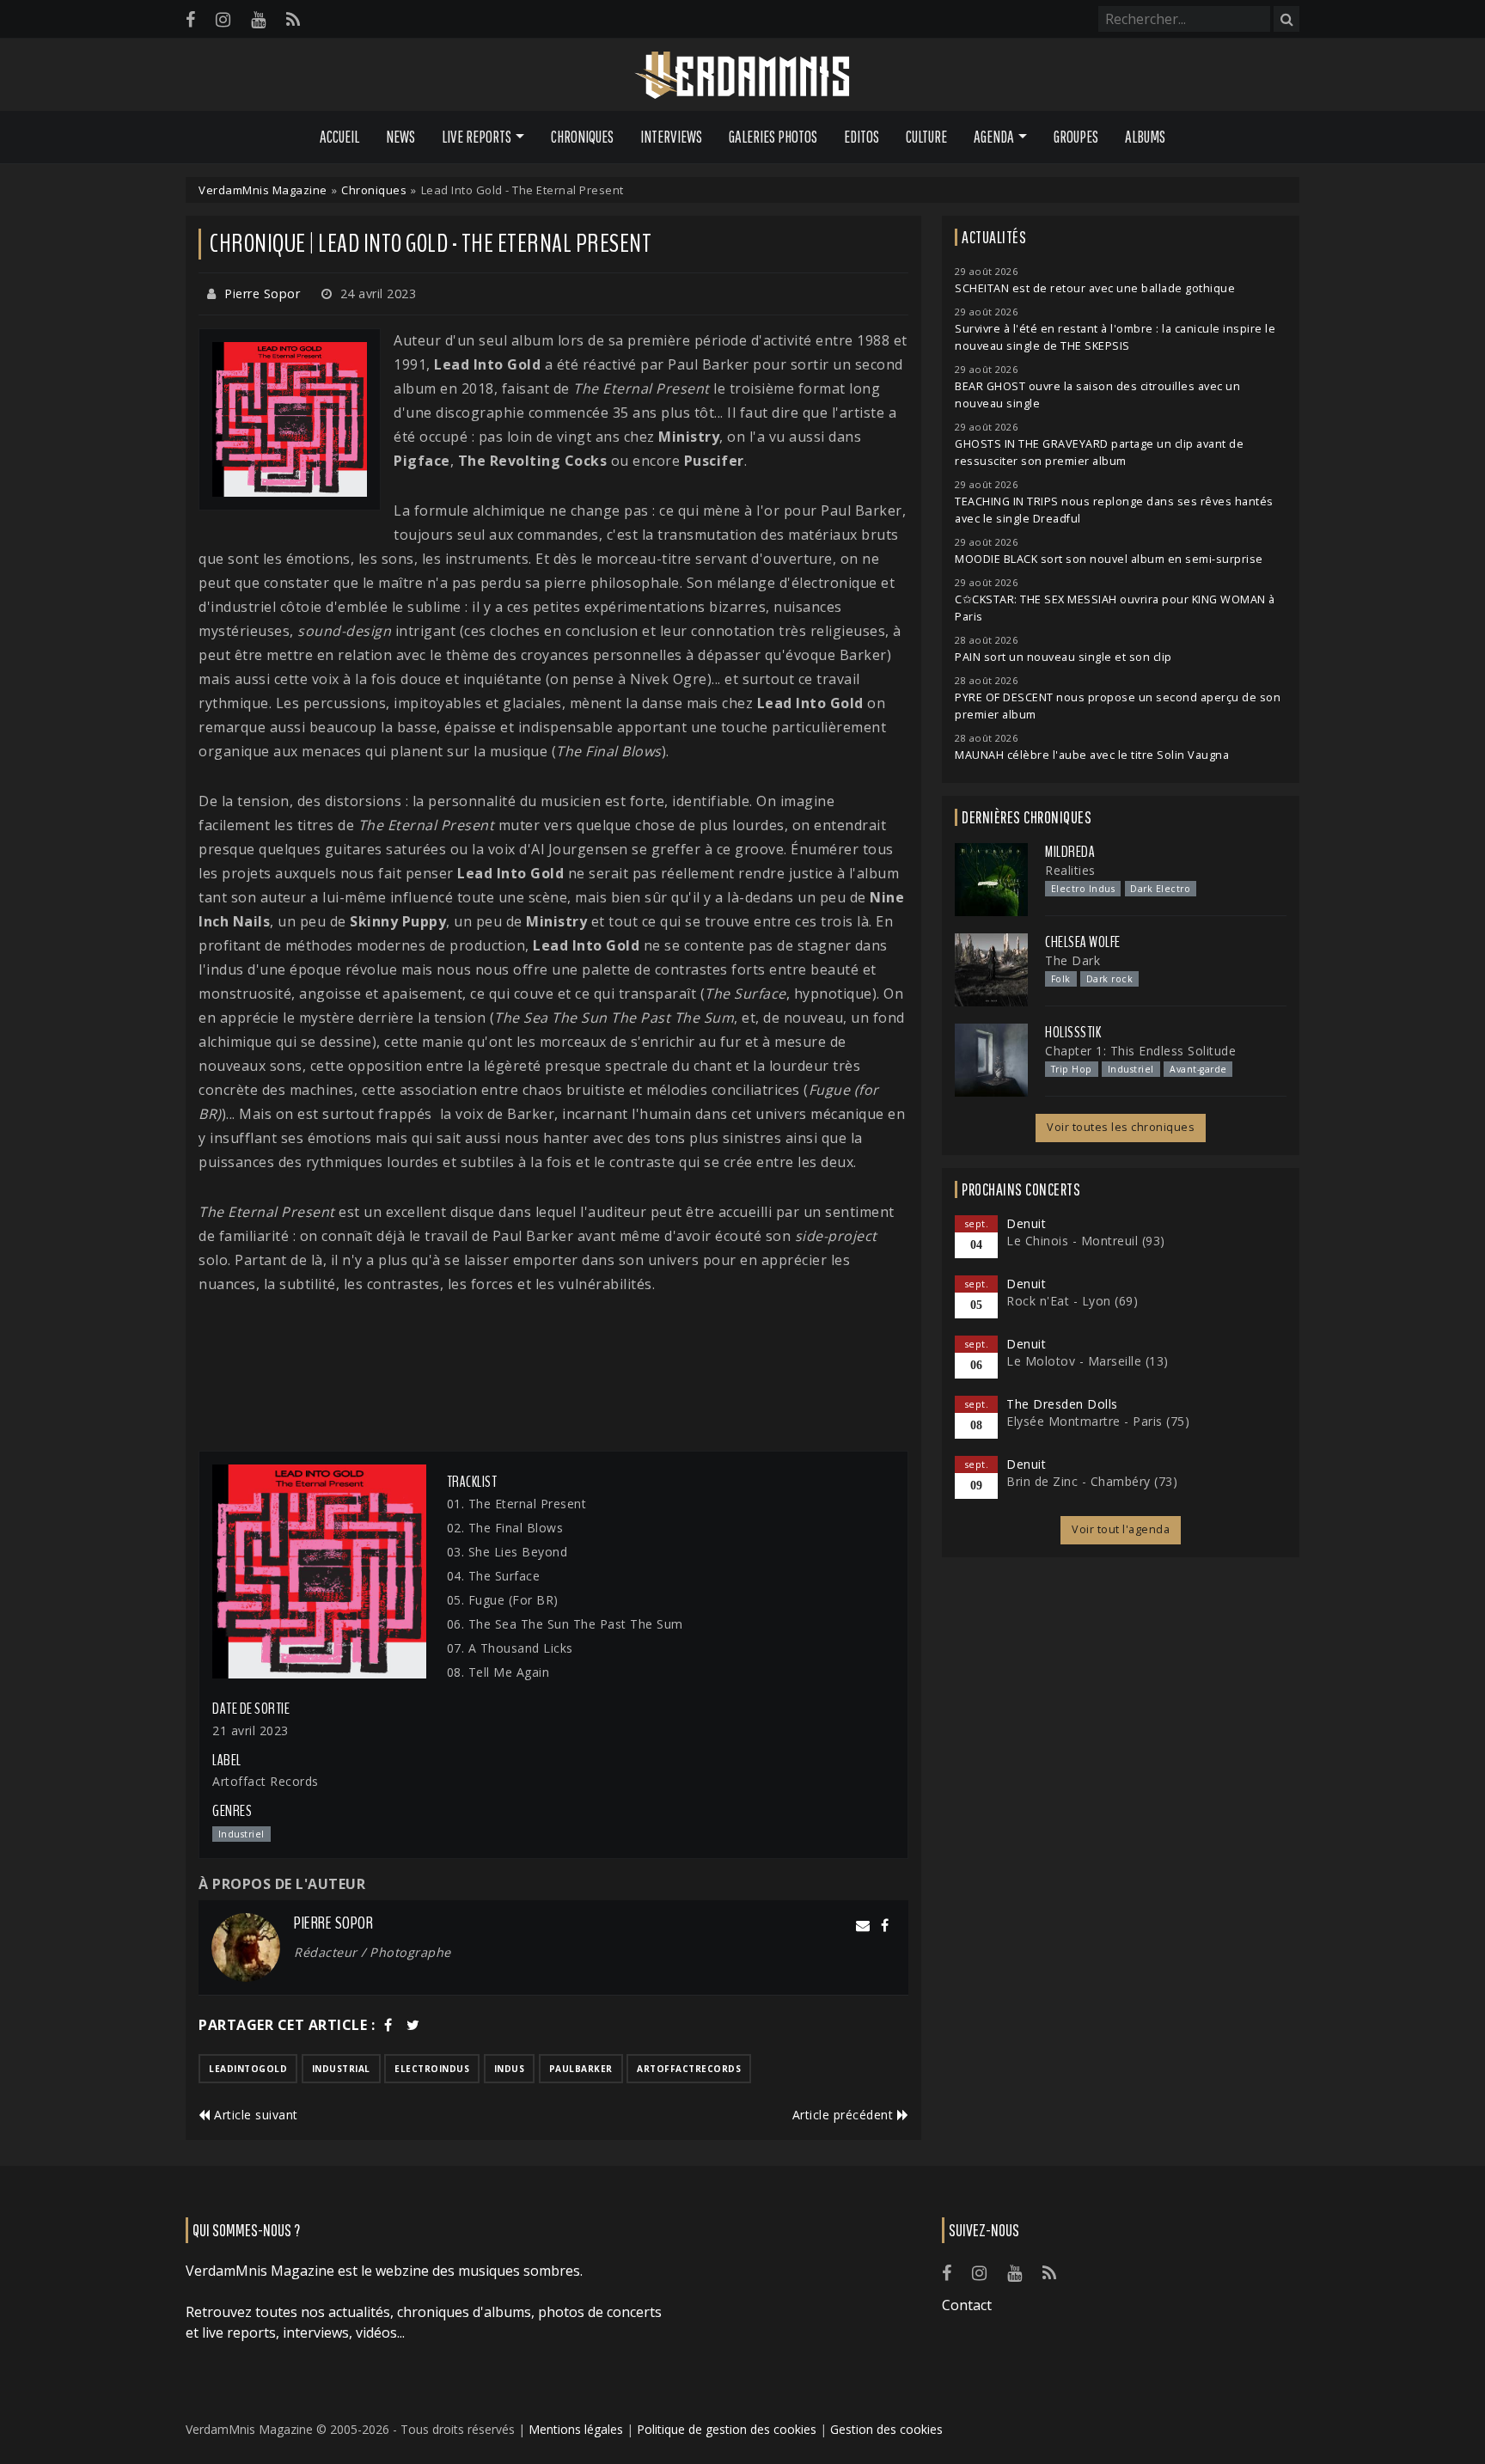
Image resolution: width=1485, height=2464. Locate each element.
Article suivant (254, 2115)
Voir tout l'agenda (1121, 1529)
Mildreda (1070, 852)
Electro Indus (1083, 889)
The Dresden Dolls (1062, 1404)
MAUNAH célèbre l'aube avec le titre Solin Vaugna (1092, 755)
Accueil (339, 137)
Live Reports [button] (477, 137)
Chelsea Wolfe (1083, 942)
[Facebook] (190, 19)
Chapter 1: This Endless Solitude (1140, 1051)
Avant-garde (1198, 1069)
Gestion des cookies (886, 2429)
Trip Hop (1072, 1069)
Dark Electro (1160, 889)
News (400, 137)
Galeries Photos (773, 137)
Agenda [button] (994, 137)
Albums (1145, 137)
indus (510, 2069)
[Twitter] (413, 2025)
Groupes (1076, 137)
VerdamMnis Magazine (263, 190)
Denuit (1026, 1223)
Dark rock (1110, 979)
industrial (341, 2069)
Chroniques (582, 137)
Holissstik (1073, 1032)
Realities (1070, 870)
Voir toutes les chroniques (1121, 1127)
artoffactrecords (689, 2069)
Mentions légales (576, 2429)
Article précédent (845, 2115)
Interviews (671, 137)
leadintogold (248, 2069)
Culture (926, 137)
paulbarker (581, 2069)
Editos (862, 137)
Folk (1061, 979)
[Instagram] (223, 19)
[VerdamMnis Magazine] (742, 76)
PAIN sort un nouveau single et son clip (1063, 657)
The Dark (1072, 960)
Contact (967, 2305)
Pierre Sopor (262, 293)
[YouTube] (258, 19)
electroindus (432, 2069)
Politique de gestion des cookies (727, 2429)
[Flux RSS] (293, 19)
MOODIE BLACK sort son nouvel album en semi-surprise (1109, 559)
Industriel (1131, 1069)
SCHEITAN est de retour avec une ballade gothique (1095, 288)
